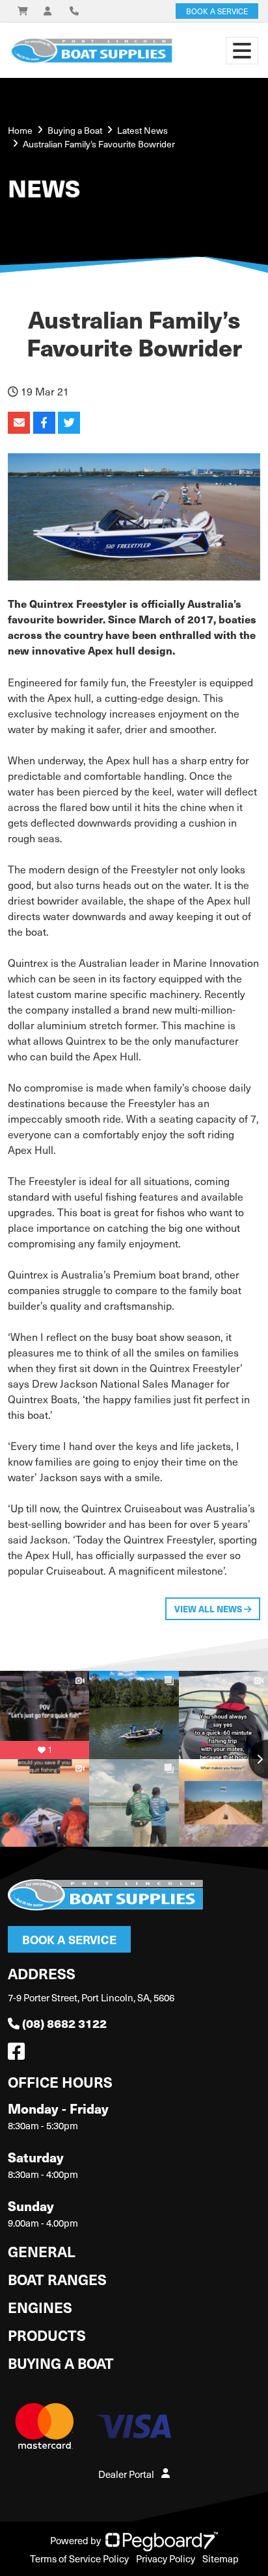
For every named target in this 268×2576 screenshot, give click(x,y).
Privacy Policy (166, 2558)
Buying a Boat (61, 2363)
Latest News (142, 130)
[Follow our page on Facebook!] (19, 2055)
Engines (40, 2307)
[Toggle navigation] (242, 51)
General (42, 2251)
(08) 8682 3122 (64, 2023)
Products (47, 2335)
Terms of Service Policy (79, 2558)
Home (20, 130)
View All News (209, 1609)
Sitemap (221, 2558)
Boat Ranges (57, 2279)
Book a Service (69, 1939)
